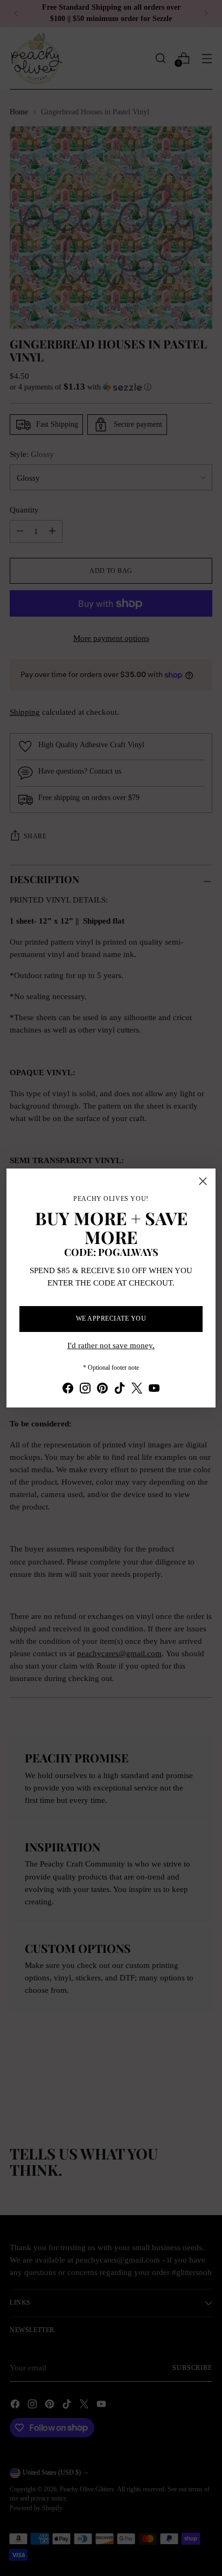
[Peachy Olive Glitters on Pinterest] (102, 1390)
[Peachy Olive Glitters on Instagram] (85, 1390)
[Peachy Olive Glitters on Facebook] (68, 1390)
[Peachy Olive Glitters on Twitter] (137, 1390)
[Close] (203, 1181)
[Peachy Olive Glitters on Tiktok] (120, 1390)
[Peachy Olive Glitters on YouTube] (154, 1390)
